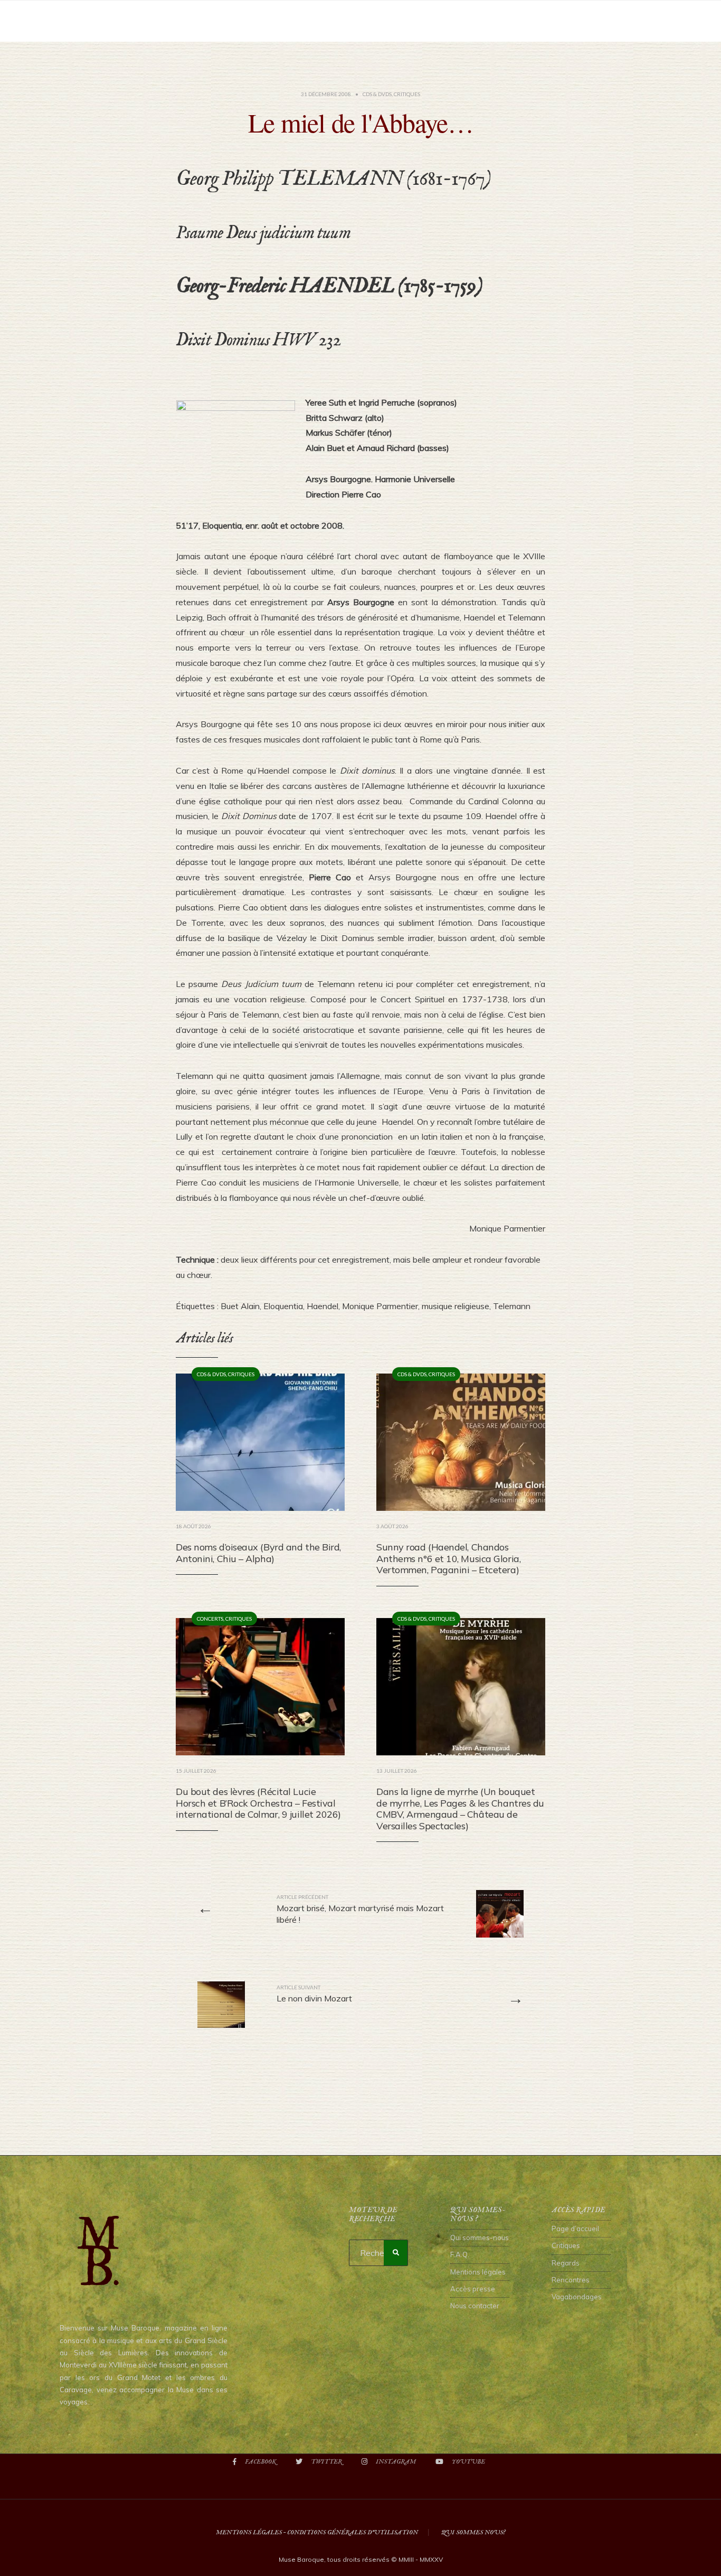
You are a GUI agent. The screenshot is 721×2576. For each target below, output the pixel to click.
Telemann (512, 1306)
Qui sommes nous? (473, 2532)
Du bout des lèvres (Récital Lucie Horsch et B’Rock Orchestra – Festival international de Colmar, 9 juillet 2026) (258, 1803)
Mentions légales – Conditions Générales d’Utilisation (317, 2532)
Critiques (407, 94)
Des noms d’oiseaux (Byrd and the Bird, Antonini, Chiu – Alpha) (258, 1553)
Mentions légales (478, 2272)
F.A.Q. (460, 2254)
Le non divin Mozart (314, 1994)
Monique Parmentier (380, 1306)
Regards (566, 2263)
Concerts (210, 1619)
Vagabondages (577, 2297)
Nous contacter (475, 2306)
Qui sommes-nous (480, 2237)
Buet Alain (240, 1306)
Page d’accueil (575, 2229)
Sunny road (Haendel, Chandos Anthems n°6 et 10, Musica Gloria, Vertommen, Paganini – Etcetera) (448, 1558)
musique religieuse (456, 1306)
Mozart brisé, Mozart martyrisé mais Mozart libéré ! (360, 1909)
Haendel (322, 1306)
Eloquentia (283, 1306)
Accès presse (473, 2289)
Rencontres (571, 2280)
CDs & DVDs (377, 94)
